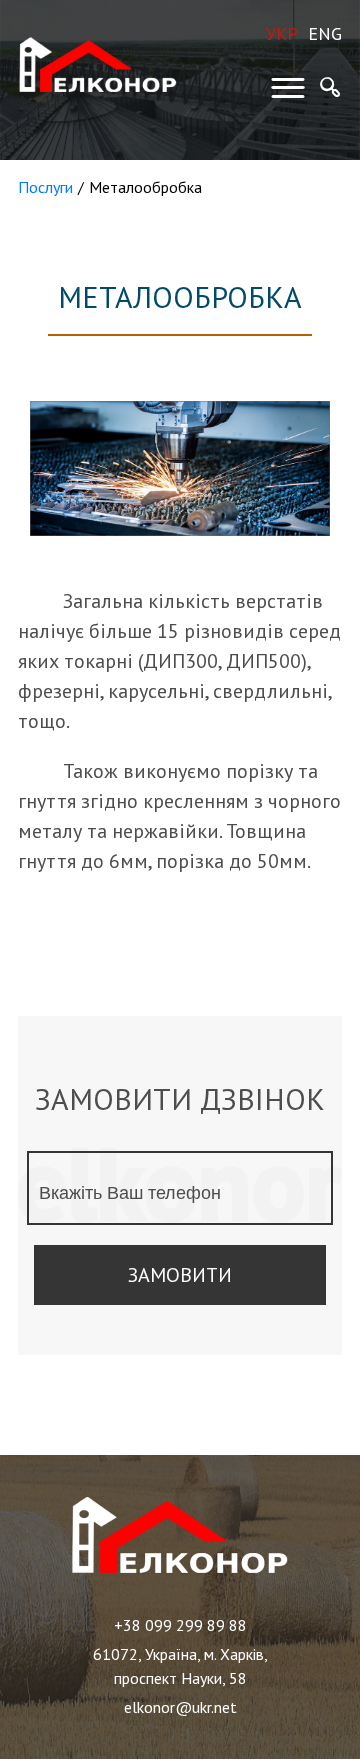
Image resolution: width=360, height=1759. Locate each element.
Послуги (45, 187)
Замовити (180, 1275)
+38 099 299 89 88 (180, 1625)
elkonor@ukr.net (180, 1707)
